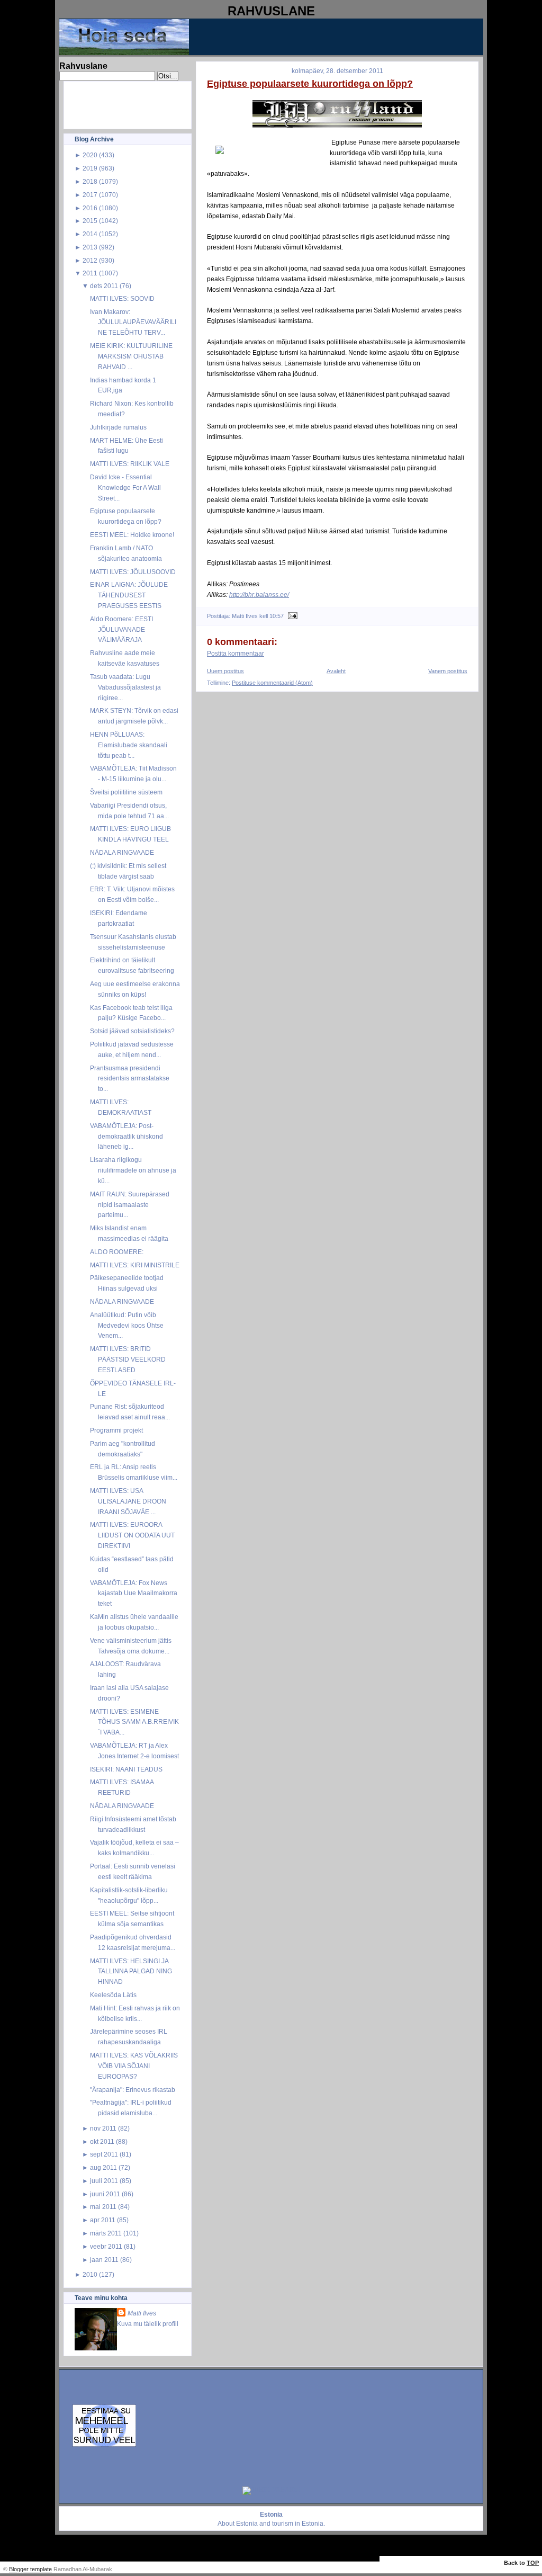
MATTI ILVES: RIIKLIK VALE (130, 464)
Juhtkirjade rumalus (118, 427)
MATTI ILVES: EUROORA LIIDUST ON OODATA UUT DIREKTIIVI (132, 1535)
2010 (90, 2274)
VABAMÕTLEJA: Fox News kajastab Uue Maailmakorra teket (134, 1593)
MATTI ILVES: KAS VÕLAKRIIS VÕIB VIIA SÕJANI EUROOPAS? (134, 2066)
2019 (90, 168)
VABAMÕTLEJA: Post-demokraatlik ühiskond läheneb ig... (127, 1136)
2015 (90, 221)
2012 (90, 260)
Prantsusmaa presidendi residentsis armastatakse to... (130, 1079)
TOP (533, 2563)
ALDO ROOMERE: (117, 1252)
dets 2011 (104, 286)
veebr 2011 (106, 2246)
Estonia (247, 2524)
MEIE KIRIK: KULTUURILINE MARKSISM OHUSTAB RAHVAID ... (131, 356)
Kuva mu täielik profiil (148, 2324)
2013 (90, 247)
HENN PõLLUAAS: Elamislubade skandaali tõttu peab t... (129, 745)
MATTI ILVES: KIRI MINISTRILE (135, 1265)
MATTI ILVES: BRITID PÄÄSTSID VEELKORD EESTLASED (128, 1359)
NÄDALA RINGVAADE (122, 852)
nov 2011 (103, 2128)
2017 (90, 195)
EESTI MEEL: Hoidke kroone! (132, 535)
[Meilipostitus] (291, 616)
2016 (90, 208)
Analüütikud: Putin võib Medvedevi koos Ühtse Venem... (127, 1325)
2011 (90, 273)
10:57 (277, 616)
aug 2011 (103, 2167)
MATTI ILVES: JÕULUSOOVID (133, 572)
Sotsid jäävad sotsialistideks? (132, 1031)
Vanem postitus (448, 671)
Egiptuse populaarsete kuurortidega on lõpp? (310, 84)
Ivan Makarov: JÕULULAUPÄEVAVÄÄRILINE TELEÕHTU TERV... (133, 322)
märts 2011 (106, 2233)
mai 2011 (103, 2207)
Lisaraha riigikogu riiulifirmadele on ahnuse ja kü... (133, 1170)
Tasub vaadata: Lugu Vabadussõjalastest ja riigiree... (125, 687)
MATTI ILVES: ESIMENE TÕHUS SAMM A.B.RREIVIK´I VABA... (134, 1722)
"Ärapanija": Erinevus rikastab (133, 2090)
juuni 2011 (105, 2194)
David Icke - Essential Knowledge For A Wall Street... (125, 488)
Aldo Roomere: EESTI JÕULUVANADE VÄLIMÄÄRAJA (121, 629)
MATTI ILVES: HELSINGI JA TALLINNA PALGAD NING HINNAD (131, 1971)
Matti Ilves (142, 2313)
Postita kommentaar (236, 654)
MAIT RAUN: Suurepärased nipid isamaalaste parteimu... (130, 1205)
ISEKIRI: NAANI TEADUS (126, 1769)
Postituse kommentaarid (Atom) (272, 683)
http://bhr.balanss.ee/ (259, 594)
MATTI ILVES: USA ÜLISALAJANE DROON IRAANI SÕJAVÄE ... (128, 1501)
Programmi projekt (116, 1430)
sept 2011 (104, 2154)
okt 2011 (102, 2141)
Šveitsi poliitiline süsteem (126, 792)
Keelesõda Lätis (113, 1995)
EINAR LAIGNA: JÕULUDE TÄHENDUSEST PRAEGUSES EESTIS (129, 595)
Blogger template (30, 2569)
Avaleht (336, 671)
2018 (90, 181)
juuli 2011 (104, 2181)
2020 (90, 155)
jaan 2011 (104, 2260)
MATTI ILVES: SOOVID (122, 298)
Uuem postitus (225, 671)
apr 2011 (103, 2220)
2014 (90, 234)
